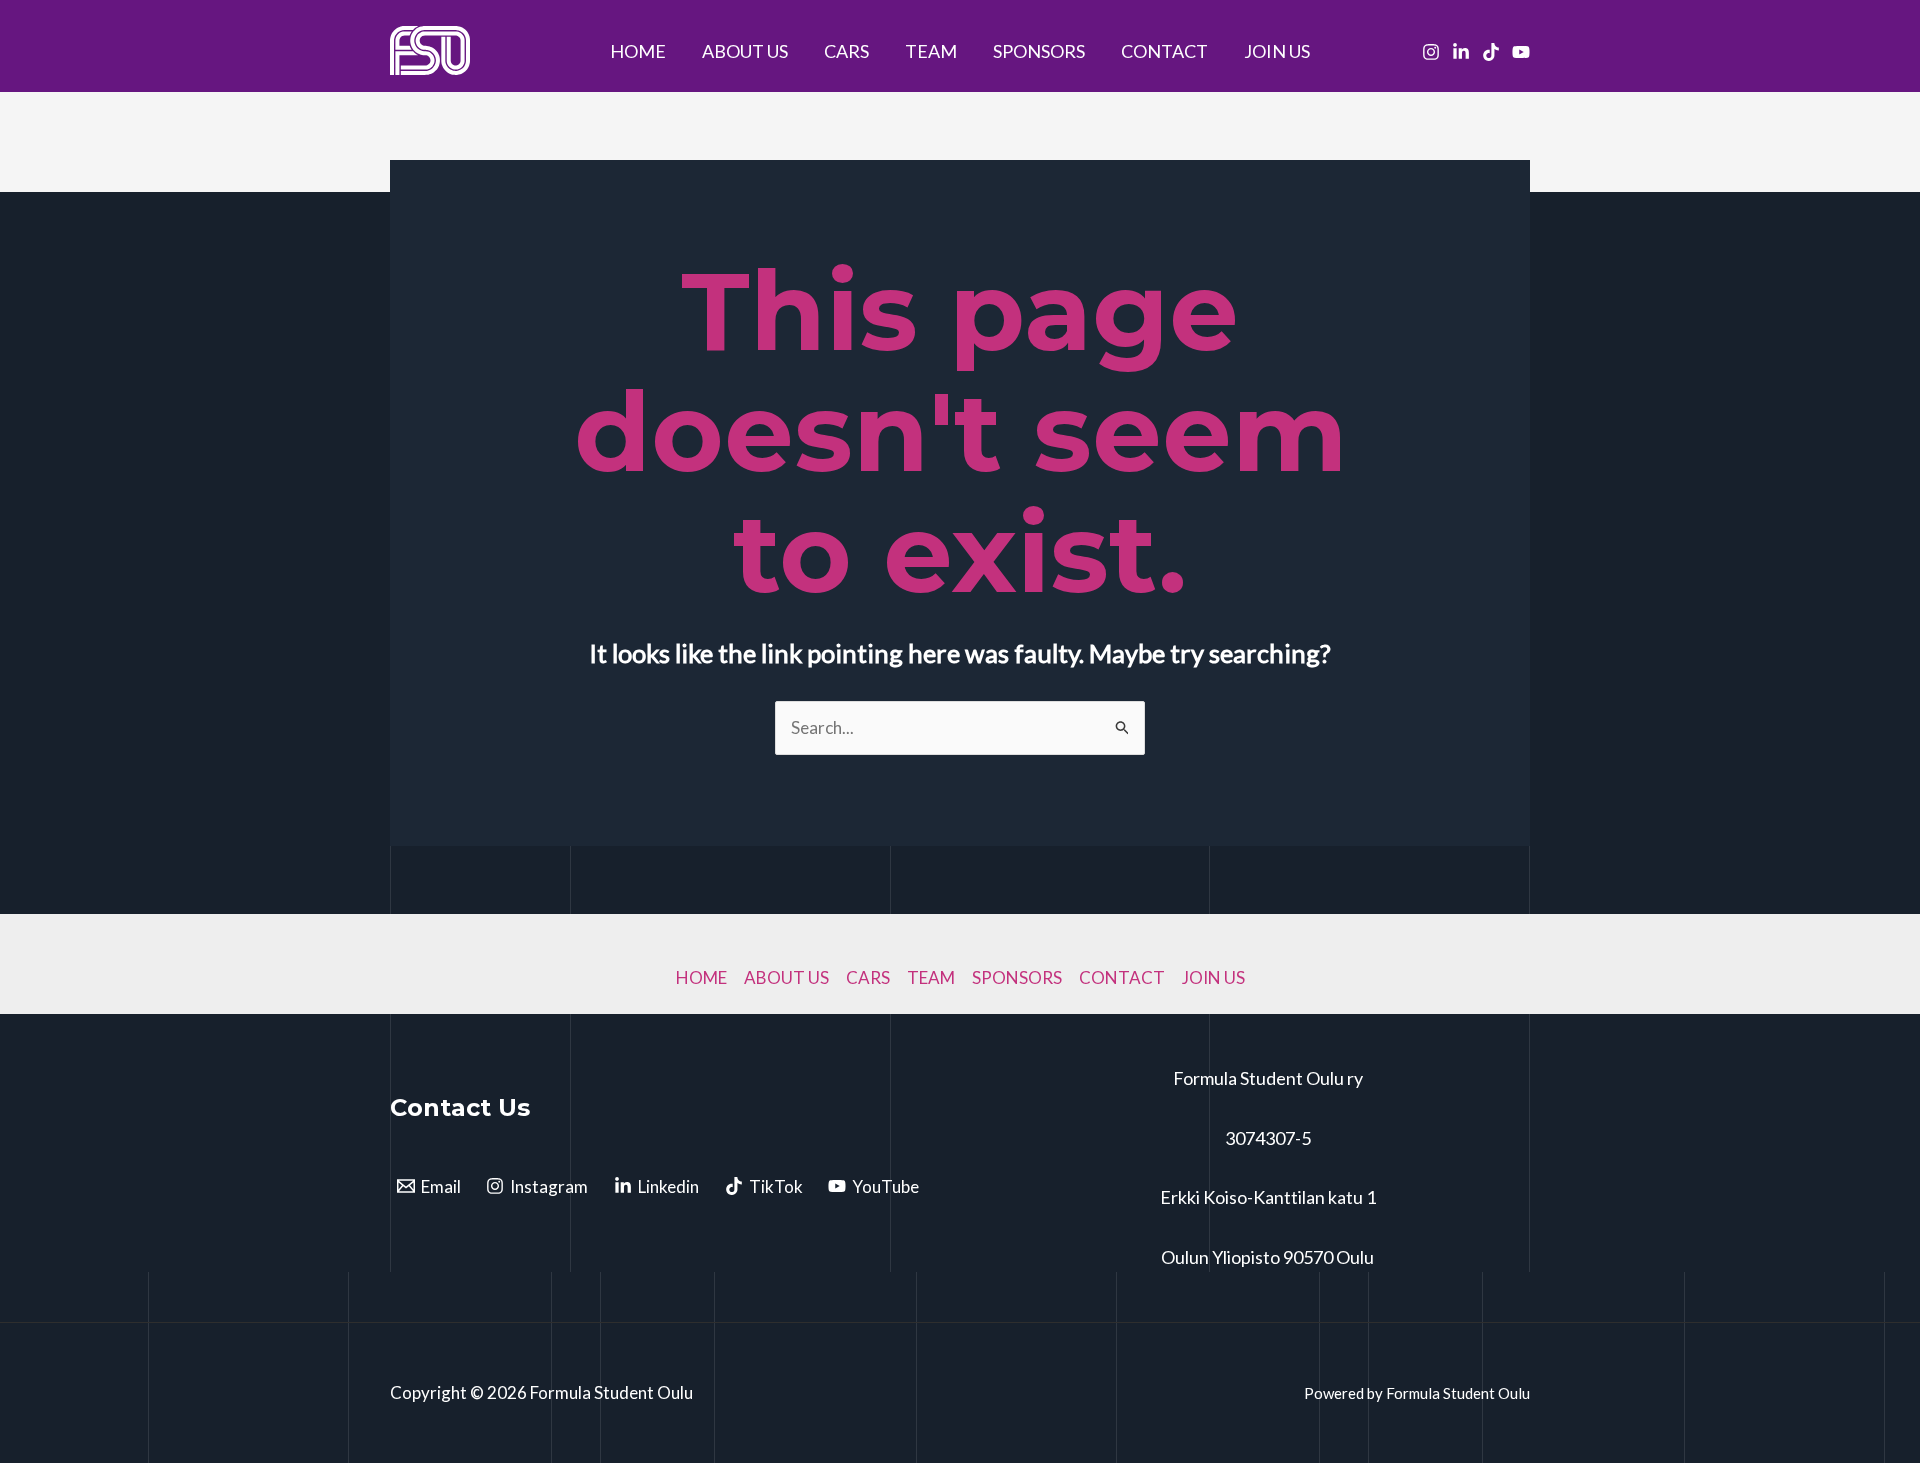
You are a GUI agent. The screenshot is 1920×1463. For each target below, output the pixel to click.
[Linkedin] (1461, 52)
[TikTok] (1491, 52)
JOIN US (1277, 51)
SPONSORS (1039, 51)
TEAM (931, 51)
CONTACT (1164, 51)
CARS (846, 51)
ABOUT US (745, 51)
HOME (638, 51)
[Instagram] (1431, 52)
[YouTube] (1521, 52)
